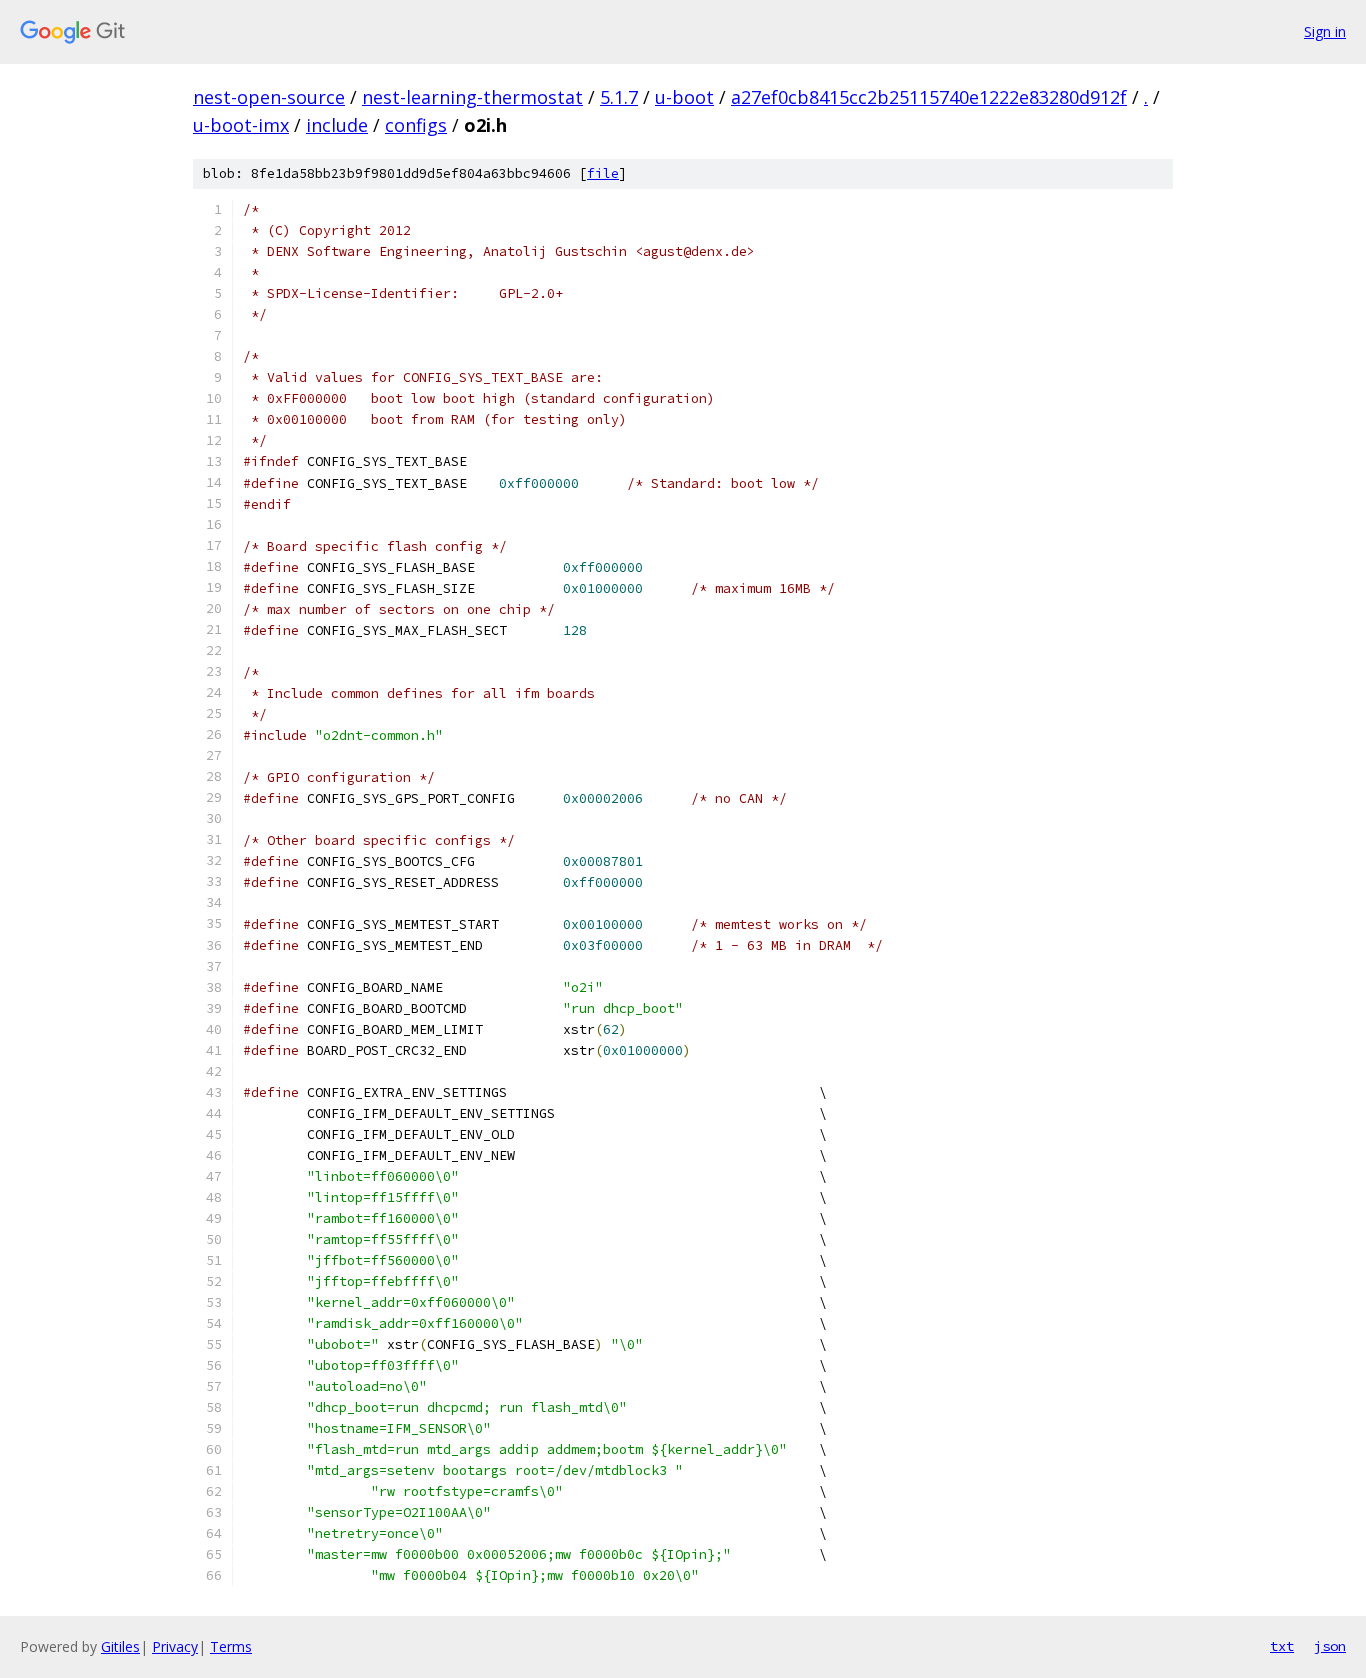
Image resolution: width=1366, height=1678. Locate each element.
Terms (231, 1646)
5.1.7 (619, 97)
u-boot (684, 97)
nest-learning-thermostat (472, 97)
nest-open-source (269, 97)
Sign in (1325, 31)
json (1330, 1646)
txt (1282, 1646)
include (337, 125)
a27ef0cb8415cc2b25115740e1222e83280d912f (929, 97)
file (603, 173)
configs (416, 125)
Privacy (175, 1646)
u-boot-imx (241, 125)
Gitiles (120, 1646)
